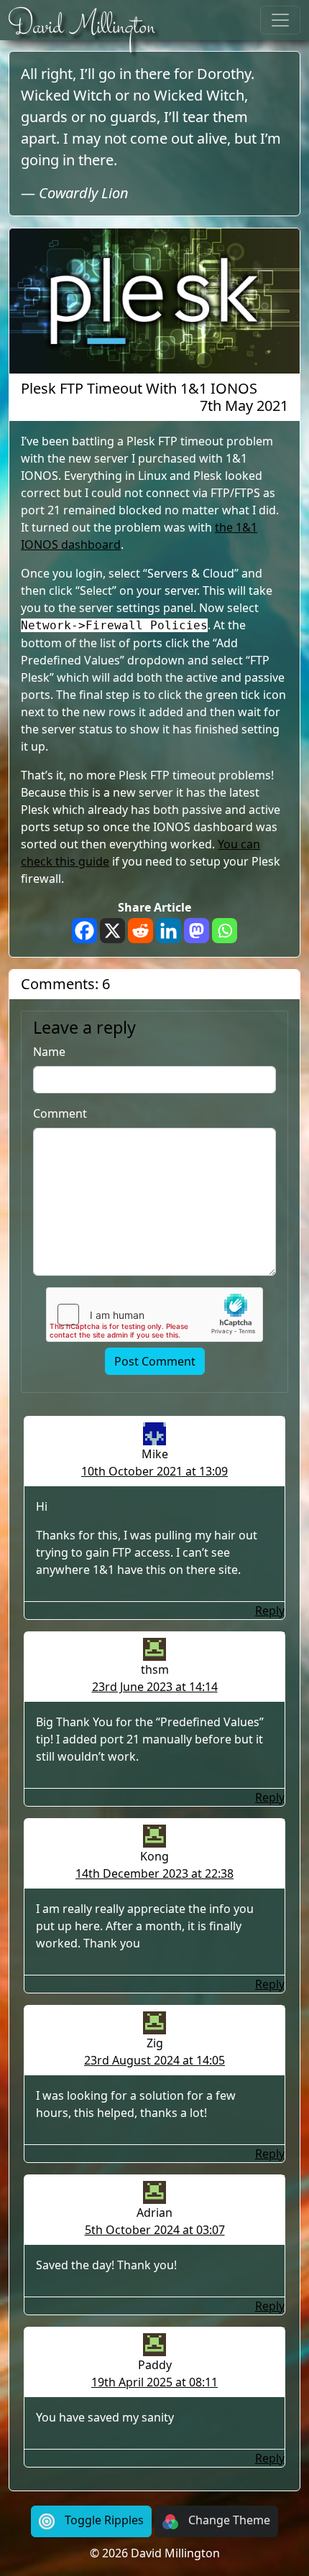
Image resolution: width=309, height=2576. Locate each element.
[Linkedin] (169, 931)
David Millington (82, 27)
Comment (60, 1113)
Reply (270, 1611)
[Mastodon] (197, 931)
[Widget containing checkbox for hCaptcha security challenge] (154, 1315)
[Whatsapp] (225, 931)
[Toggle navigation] (280, 20)
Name (49, 1052)
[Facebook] (84, 931)
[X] (112, 931)
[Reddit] (140, 931)
